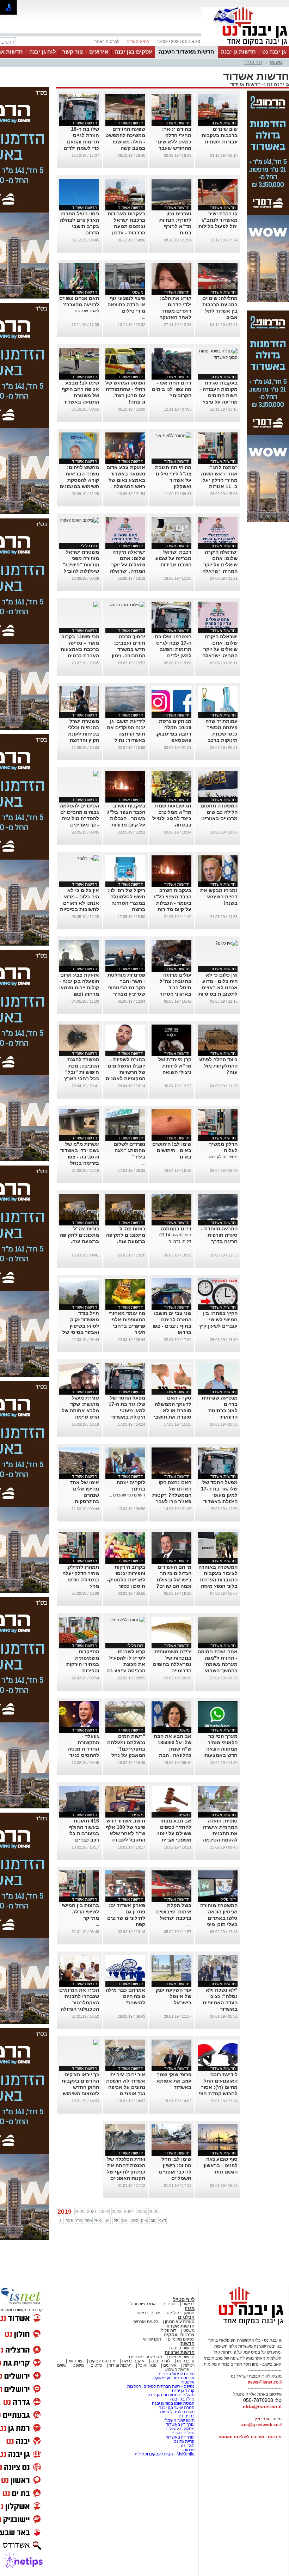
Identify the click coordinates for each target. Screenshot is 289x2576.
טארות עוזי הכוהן (180, 2322)
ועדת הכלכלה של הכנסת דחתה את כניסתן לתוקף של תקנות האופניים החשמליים (126, 2172)
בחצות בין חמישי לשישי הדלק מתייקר (80, 1912)
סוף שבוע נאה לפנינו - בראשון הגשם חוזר (221, 2165)
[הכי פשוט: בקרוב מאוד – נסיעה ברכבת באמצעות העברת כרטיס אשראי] (96, 605)
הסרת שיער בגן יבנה (177, 2408)
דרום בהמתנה (176, 1229)
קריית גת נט (184, 2441)
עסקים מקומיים (181, 2339)
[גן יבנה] (245, 45)
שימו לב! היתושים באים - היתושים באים (172, 1150)
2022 (104, 2212)
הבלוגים (186, 2317)
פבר (69, 2220)
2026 (154, 2212)
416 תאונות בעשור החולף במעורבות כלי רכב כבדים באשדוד (84, 1833)
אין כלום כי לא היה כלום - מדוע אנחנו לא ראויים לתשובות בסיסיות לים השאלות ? (79, 903)
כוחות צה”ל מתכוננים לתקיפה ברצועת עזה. (126, 1235)
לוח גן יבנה (43, 52)
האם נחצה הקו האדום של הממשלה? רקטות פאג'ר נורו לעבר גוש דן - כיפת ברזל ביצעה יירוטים (172, 1501)
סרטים (96, 2365)
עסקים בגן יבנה (133, 52)
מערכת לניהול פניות (177, 2412)
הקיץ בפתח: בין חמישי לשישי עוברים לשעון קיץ (218, 1320)
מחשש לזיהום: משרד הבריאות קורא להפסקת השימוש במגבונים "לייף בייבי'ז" (79, 480)
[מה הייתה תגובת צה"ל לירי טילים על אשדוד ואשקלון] (173, 436)
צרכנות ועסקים (179, 2335)
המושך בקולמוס (181, 2313)
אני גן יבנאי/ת (148, 2313)
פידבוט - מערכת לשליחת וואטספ (250, 2437)
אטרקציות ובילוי (142, 2304)
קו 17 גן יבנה (183, 2391)
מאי (98, 2220)
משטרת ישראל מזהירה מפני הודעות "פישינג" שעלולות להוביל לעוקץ (81, 565)
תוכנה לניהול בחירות (177, 2374)
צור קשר (73, 52)
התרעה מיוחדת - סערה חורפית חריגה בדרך (219, 1235)
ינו (60, 2220)
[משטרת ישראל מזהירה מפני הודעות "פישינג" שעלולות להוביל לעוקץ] (80, 520)
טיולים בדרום (183, 2433)
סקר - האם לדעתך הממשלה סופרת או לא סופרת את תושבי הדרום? (173, 1410)
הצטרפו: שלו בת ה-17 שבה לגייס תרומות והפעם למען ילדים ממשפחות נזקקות (172, 649)
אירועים (99, 52)
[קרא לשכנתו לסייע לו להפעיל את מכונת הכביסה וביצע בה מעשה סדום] (127, 1620)
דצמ (162, 2220)
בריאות (188, 2304)
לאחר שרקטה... (85, 311)
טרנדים (169, 2304)
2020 (80, 2212)
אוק (144, 2220)
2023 (117, 2212)
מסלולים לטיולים (180, 2429)
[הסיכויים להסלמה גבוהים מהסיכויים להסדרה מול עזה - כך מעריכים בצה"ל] (96, 774)
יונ (107, 2220)
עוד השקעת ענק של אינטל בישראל (174, 1996)
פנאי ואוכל (147, 2365)
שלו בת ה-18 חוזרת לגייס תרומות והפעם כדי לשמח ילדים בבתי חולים (81, 142)
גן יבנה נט (274, 52)
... (236, 148)
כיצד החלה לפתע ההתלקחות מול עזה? (218, 1066)
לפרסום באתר (107, 42)
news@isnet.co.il (265, 2382)
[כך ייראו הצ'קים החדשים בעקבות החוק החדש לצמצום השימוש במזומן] (96, 2043)
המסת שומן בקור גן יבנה (173, 2403)
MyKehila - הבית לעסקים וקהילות (165, 2454)
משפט (276, 62)
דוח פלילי (253, 62)
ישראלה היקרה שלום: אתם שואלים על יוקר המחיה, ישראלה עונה (220, 565)
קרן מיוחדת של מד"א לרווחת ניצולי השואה (175, 1066)
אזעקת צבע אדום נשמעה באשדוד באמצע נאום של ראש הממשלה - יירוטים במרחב (126, 480)
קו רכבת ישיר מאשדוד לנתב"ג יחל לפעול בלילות (218, 220)
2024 (129, 2212)
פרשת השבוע (177, 2369)
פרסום (188, 2450)
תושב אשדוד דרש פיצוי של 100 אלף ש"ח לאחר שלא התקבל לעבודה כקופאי (125, 1833)
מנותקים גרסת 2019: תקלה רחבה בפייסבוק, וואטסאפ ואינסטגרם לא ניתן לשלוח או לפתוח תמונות (173, 740)
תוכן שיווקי (152, 2339)
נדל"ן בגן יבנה (182, 2399)
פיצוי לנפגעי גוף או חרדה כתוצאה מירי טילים (126, 305)
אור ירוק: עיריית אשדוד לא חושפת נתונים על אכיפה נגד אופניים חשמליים (126, 2087)
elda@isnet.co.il (262, 2406)
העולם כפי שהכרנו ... (127, 1495)
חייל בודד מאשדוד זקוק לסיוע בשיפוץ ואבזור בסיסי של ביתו (81, 1326)
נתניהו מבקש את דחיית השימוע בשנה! (219, 897)
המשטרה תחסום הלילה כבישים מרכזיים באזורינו (219, 812)
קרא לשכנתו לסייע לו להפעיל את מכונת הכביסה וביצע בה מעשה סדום (126, 1664)
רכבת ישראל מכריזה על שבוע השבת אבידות (173, 558)
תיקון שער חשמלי (179, 2420)
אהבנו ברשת (133, 2361)
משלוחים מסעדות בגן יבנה (171, 2395)
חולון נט (187, 2446)
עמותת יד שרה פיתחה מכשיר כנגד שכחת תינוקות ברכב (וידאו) (222, 734)
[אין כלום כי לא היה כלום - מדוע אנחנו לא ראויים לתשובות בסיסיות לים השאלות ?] (88, 859)
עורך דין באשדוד (180, 2424)
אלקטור (188, 2382)
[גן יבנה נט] (245, 2325)
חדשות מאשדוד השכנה (186, 52)
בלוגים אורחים (146, 2322)
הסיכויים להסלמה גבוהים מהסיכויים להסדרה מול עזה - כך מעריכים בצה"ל (79, 818)
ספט (134, 2220)
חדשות (187, 2344)
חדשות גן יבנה (238, 52)
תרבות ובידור (120, 2365)
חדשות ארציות (180, 2352)
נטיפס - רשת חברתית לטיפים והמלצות (161, 2386)
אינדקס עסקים (102, 2361)
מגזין (190, 2308)
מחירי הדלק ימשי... (221, 1157)
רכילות (189, 2365)
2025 (141, 2212)
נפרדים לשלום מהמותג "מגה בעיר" (129, 1150)
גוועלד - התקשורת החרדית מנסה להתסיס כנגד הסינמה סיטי (84, 1749)
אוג (125, 2220)
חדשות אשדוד (245, 84)
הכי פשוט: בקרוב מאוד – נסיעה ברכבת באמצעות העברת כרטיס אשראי (80, 649)
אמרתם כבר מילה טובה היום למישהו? (125, 1996)
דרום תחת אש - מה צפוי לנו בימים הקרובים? (172, 389)
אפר (89, 2220)
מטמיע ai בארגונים (146, 2357)
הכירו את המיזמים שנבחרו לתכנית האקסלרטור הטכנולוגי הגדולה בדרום (79, 2003)
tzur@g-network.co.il (261, 2425)
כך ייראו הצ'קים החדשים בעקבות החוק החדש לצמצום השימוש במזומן (80, 2087)
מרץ (79, 2220)
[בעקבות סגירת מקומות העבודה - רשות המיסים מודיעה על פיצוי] (218, 357)
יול (116, 2220)
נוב (153, 2220)
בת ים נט (187, 2416)
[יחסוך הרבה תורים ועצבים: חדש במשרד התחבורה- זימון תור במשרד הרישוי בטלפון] (127, 605)
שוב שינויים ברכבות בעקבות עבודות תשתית (220, 135)
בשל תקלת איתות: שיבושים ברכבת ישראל (174, 1912)
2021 (92, 2212)
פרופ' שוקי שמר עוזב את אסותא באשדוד (174, 2081)
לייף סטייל (184, 2300)
